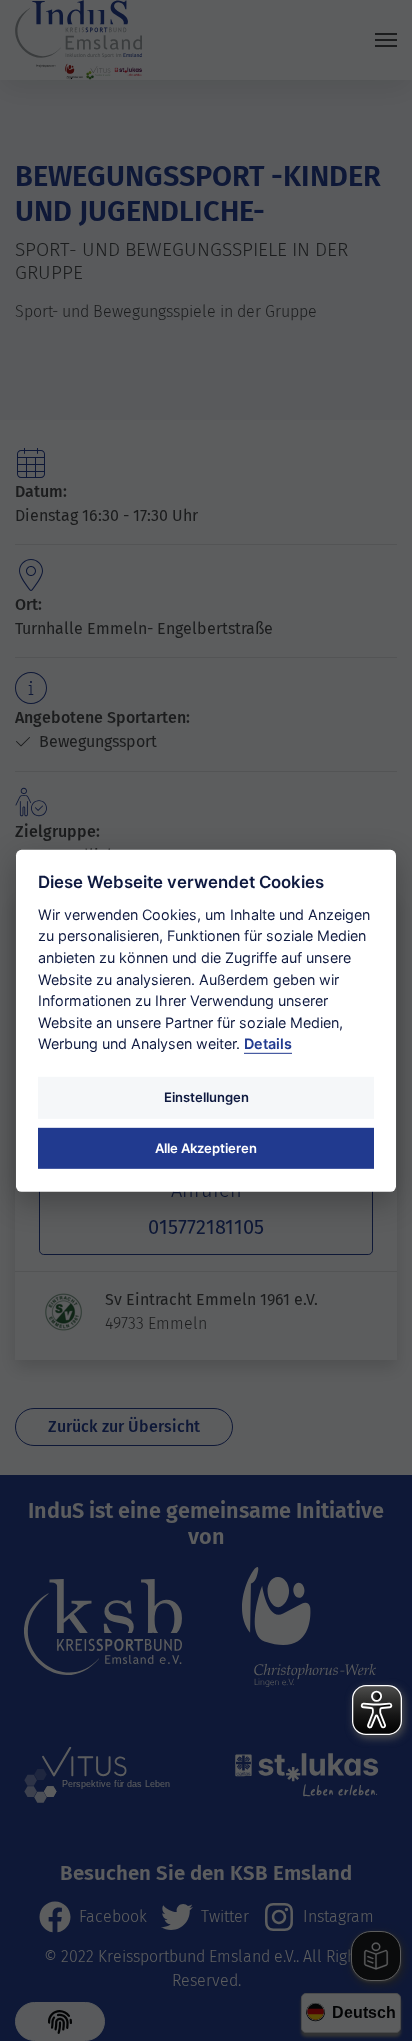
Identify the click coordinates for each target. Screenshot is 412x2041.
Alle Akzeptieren (206, 1147)
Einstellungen (206, 1097)
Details (268, 1043)
